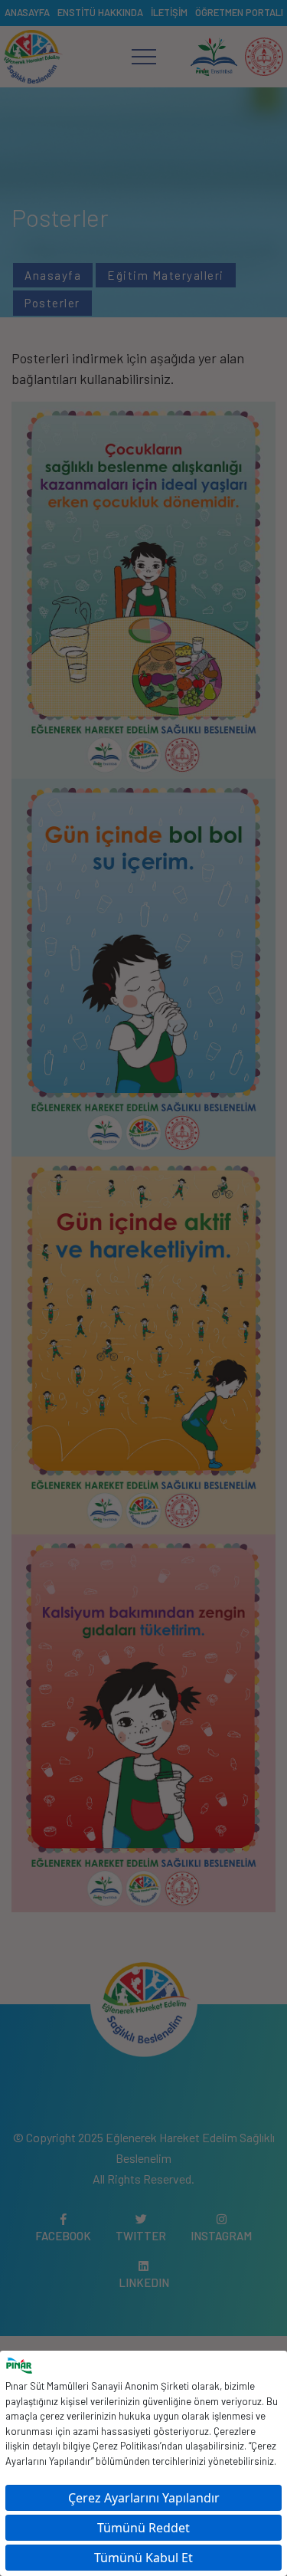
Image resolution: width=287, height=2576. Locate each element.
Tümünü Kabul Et (143, 2558)
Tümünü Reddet (143, 2528)
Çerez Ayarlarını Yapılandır (144, 2498)
